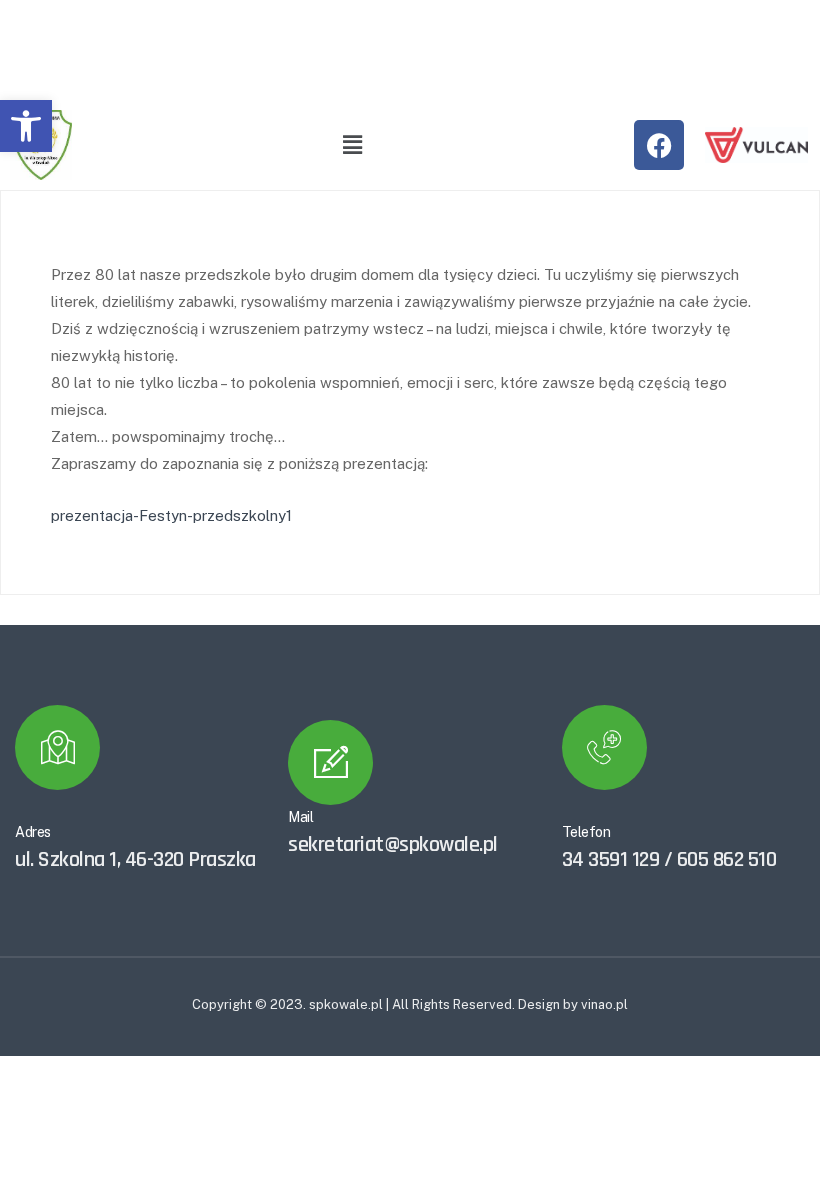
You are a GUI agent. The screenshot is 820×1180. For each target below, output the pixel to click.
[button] (26, 126)
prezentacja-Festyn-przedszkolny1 (171, 515)
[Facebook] (659, 145)
